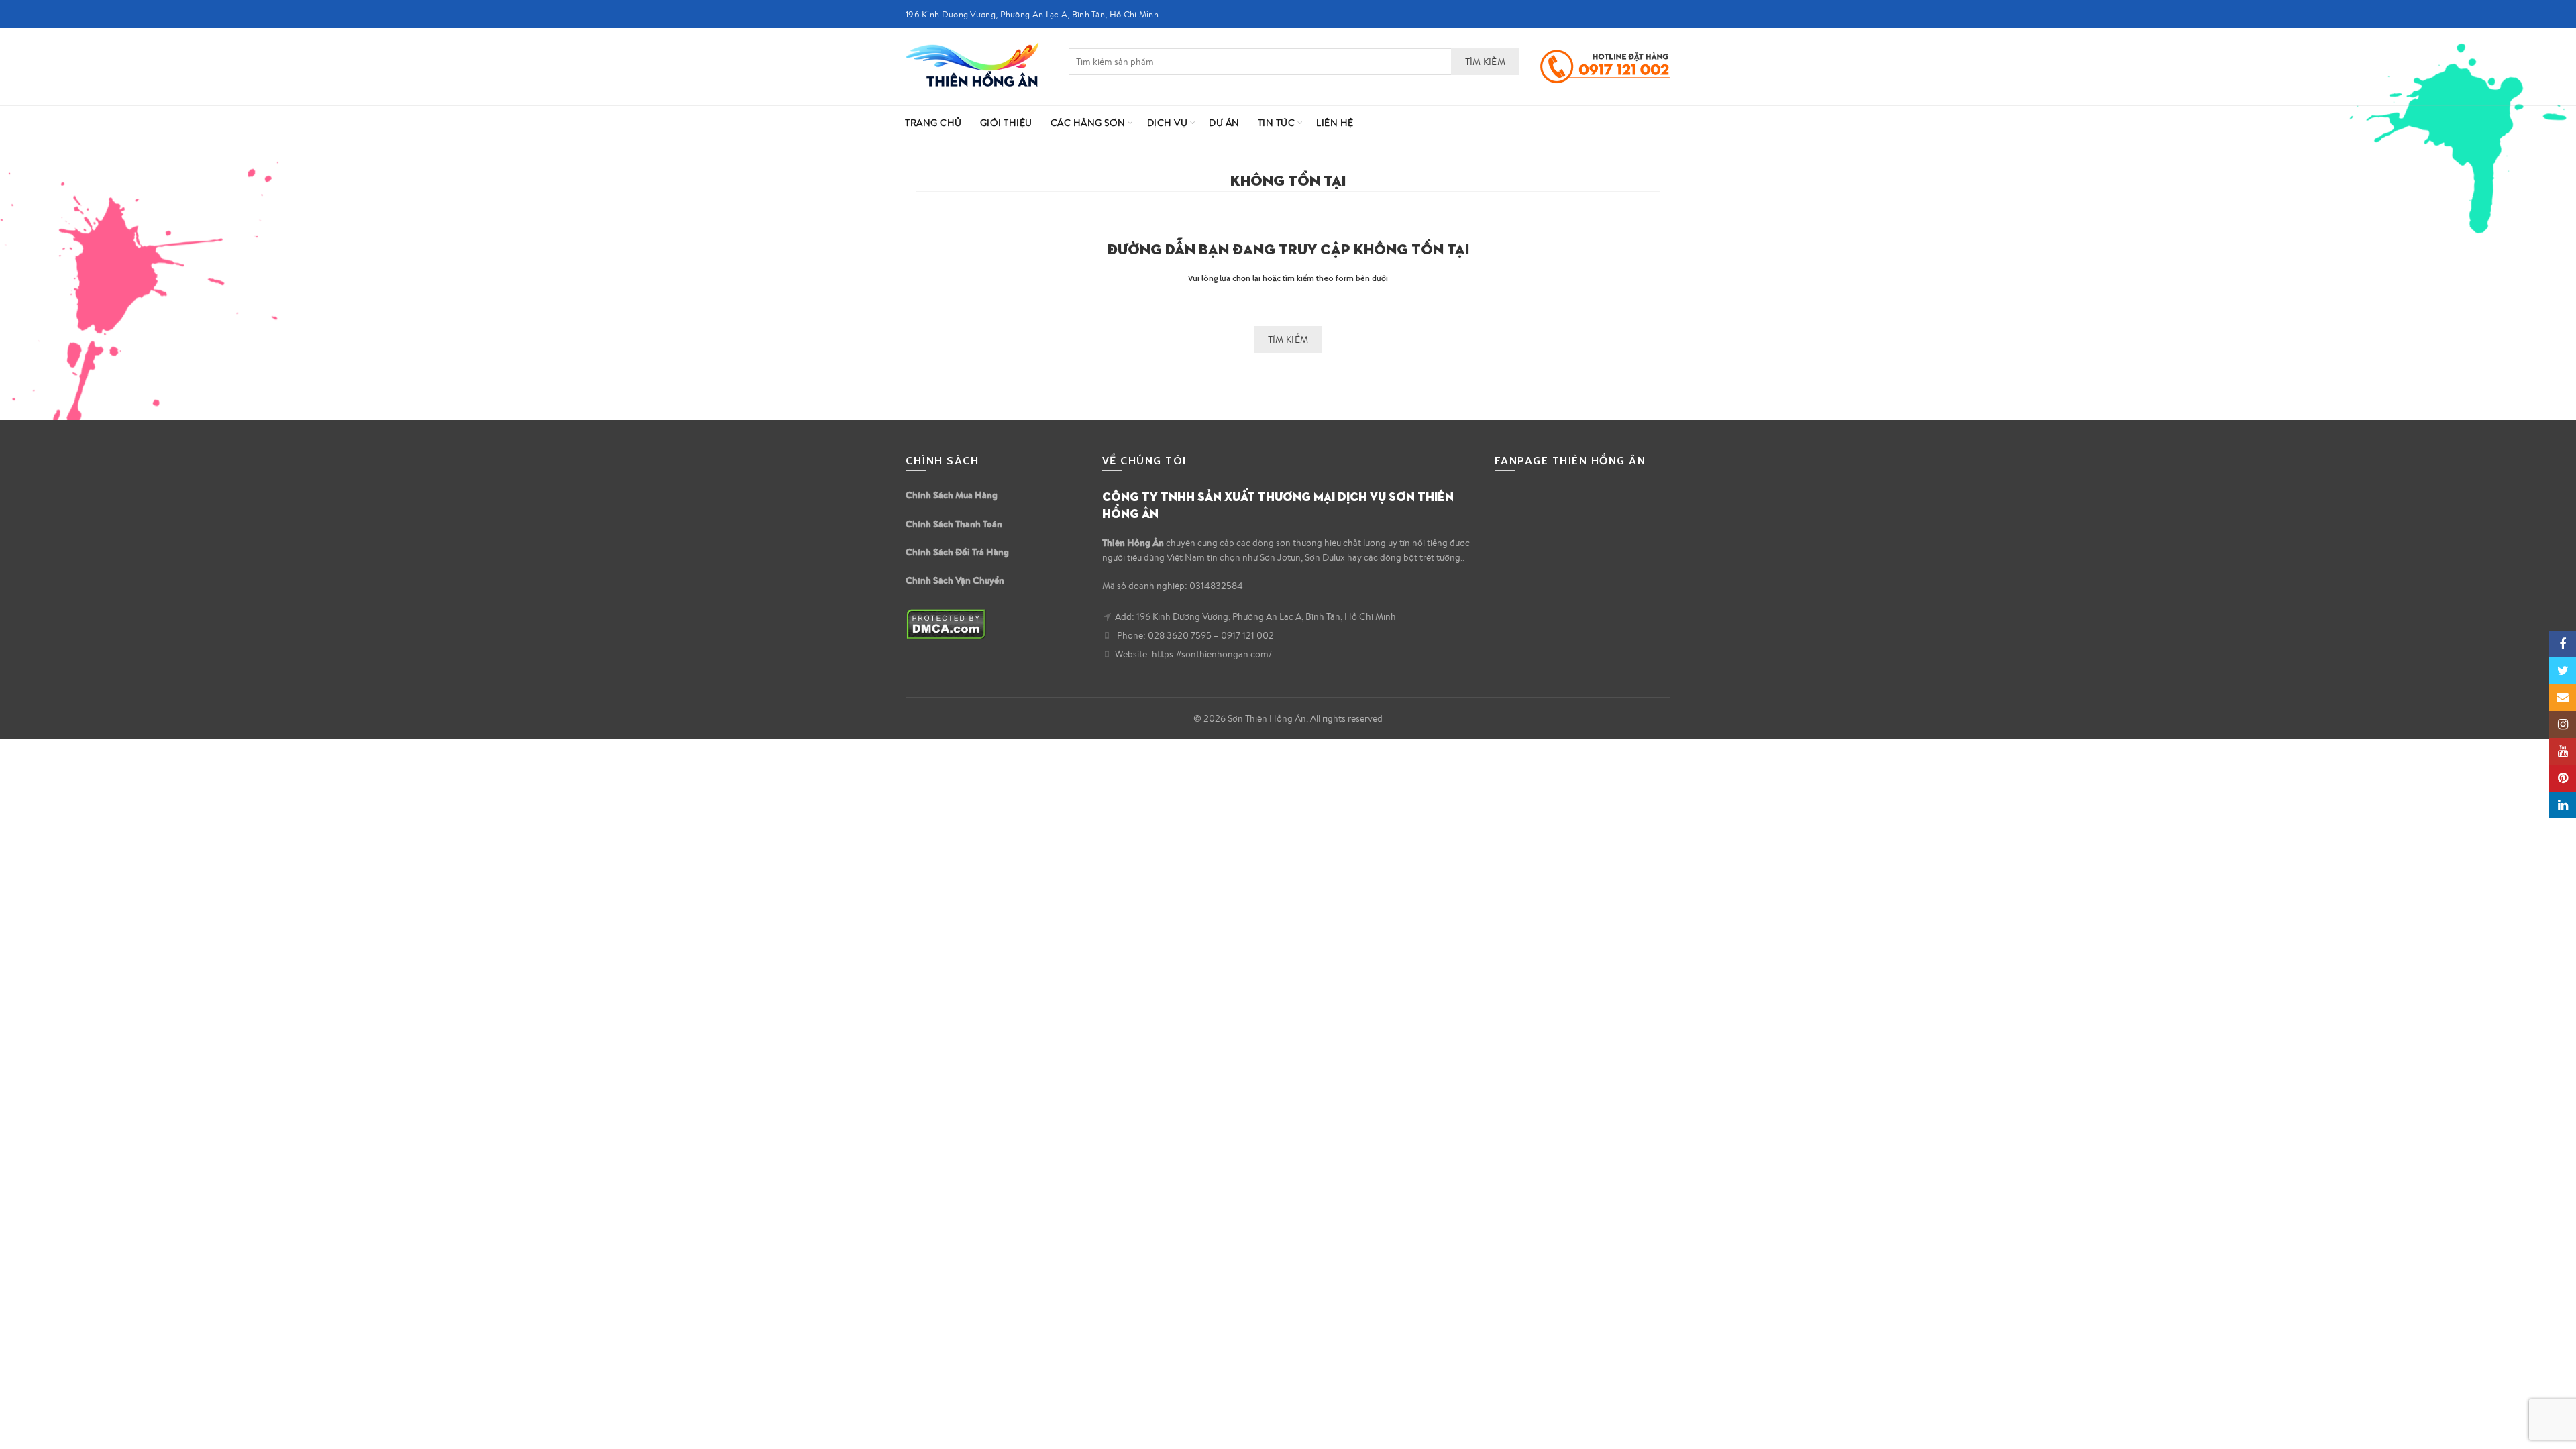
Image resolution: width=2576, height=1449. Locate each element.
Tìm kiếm (1485, 62)
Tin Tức (1277, 123)
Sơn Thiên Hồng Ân (1267, 718)
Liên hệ (1335, 123)
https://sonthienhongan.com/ (1212, 654)
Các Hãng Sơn (1088, 123)
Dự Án (1224, 123)
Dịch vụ (1168, 123)
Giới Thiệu (1006, 123)
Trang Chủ (933, 123)
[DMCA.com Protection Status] (946, 623)
